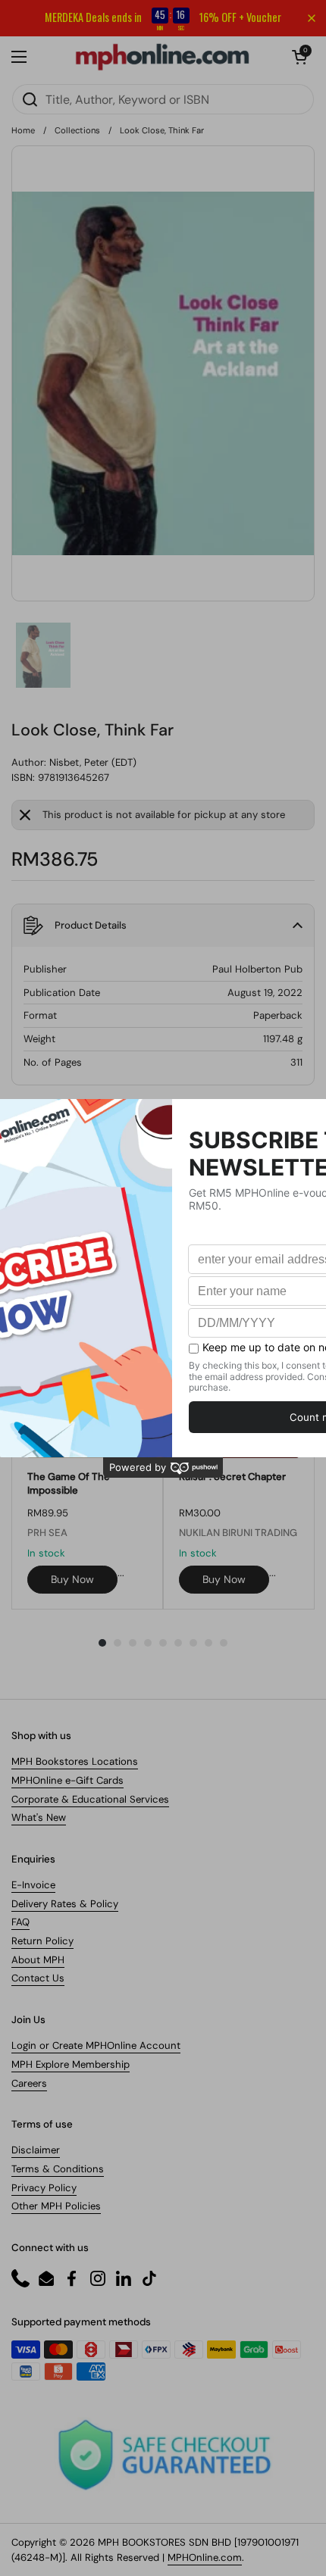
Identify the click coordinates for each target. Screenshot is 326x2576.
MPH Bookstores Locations (75, 1761)
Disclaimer (36, 2150)
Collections (77, 130)
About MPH (38, 1960)
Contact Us (38, 1978)
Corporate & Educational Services (90, 1799)
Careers (29, 2083)
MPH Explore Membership (71, 2064)
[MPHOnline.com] (162, 57)
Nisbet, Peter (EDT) (93, 762)
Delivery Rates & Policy (65, 1904)
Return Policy (42, 1941)
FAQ (20, 1922)
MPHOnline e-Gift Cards (67, 1780)
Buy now (72, 1579)
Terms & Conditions (58, 2169)
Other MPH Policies (56, 2206)
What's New (39, 1817)
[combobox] (163, 99)
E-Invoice (33, 1885)
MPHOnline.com (205, 2557)
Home (23, 130)
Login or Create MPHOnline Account (96, 2045)
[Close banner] (312, 18)
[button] (299, 57)
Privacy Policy (44, 2188)
